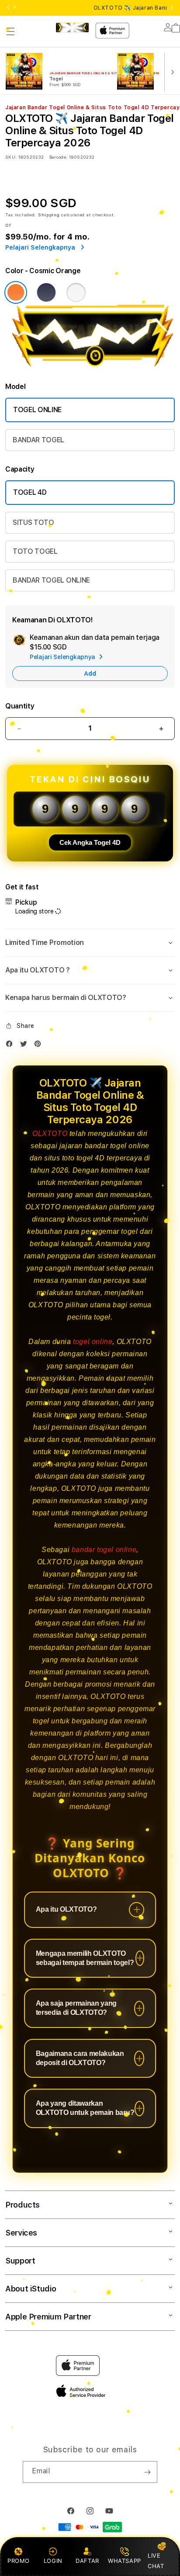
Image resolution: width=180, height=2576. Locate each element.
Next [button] (172, 8)
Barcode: (58, 157)
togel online (93, 1342)
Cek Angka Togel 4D (90, 842)
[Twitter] (26, 1046)
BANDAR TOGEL (38, 440)
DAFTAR (87, 2561)
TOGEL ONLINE (37, 410)
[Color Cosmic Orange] (16, 292)
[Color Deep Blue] (46, 292)
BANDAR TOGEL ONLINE (51, 580)
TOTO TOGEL (35, 551)
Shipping (49, 215)
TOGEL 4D (30, 492)
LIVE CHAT (156, 2560)
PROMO (19, 2561)
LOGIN (53, 2561)
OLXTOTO (50, 1134)
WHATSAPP (124, 2561)
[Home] (72, 28)
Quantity (20, 706)
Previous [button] (8, 8)
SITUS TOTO (33, 522)
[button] (10, 31)
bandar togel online (104, 1550)
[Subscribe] (147, 2472)
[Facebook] (11, 1046)
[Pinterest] (40, 1046)
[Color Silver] (76, 292)
